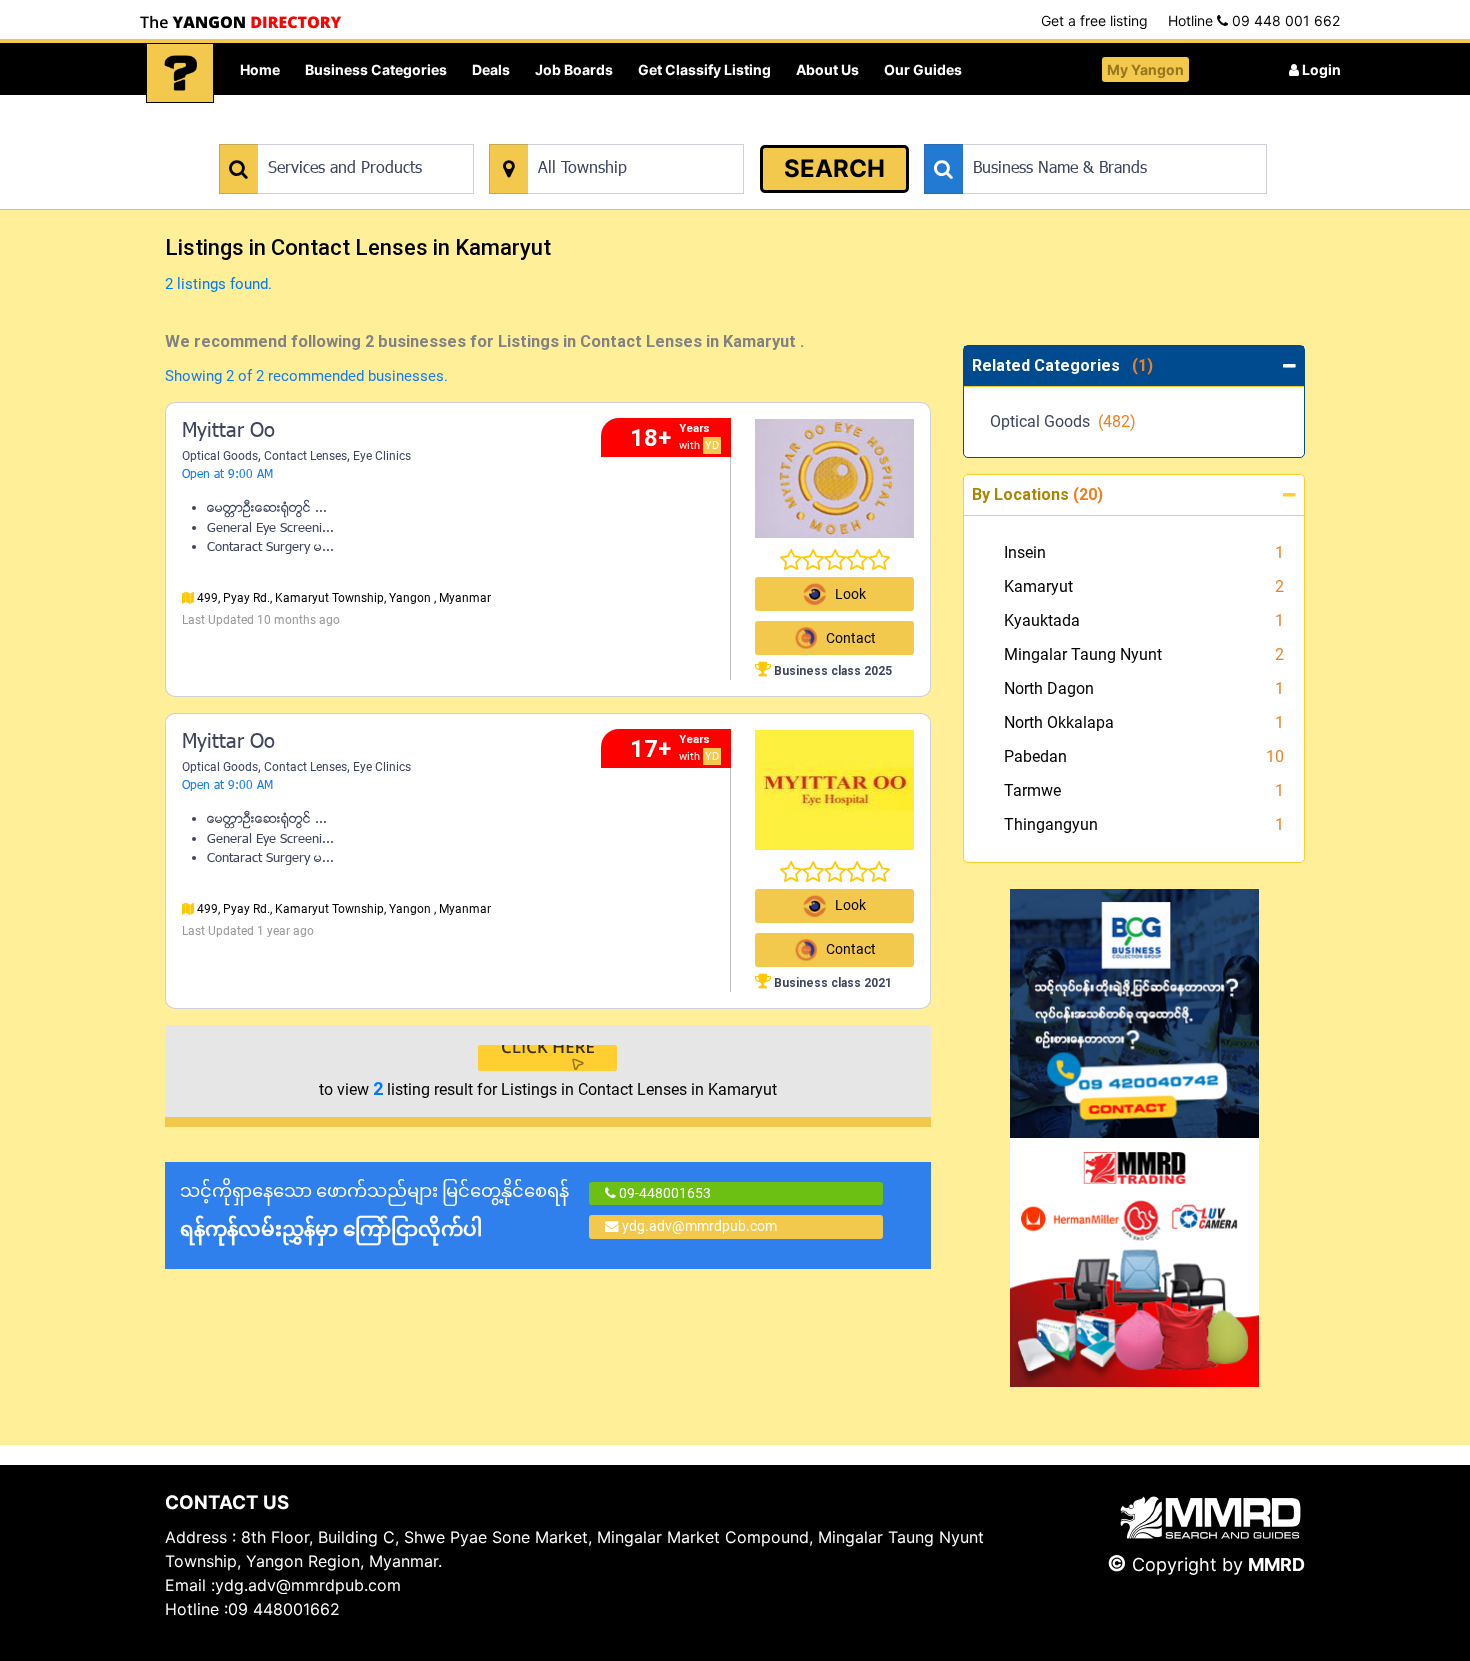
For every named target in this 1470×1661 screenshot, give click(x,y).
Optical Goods (220, 456)
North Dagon (1049, 688)
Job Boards (574, 69)
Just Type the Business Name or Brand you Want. (1074, 133)
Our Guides (923, 69)
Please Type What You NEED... (312, 133)
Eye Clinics (382, 456)
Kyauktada (1042, 620)
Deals (491, 69)
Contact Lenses (305, 456)
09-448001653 (663, 1193)
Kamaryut (1038, 586)
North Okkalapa (1059, 722)
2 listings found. (218, 284)
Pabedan (1035, 756)
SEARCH (834, 168)
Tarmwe (1032, 790)
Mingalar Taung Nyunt (1083, 654)
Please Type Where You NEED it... (592, 133)
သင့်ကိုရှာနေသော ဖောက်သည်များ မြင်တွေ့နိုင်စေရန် (374, 1210)
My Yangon (1145, 69)
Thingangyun (1051, 824)
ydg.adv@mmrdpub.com (699, 1226)
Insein (1025, 552)
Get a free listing (1094, 20)
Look (850, 594)
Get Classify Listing (704, 69)
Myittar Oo (228, 432)
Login (1320, 69)
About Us (827, 69)
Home (260, 69)
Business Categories (376, 69)
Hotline (1254, 20)
